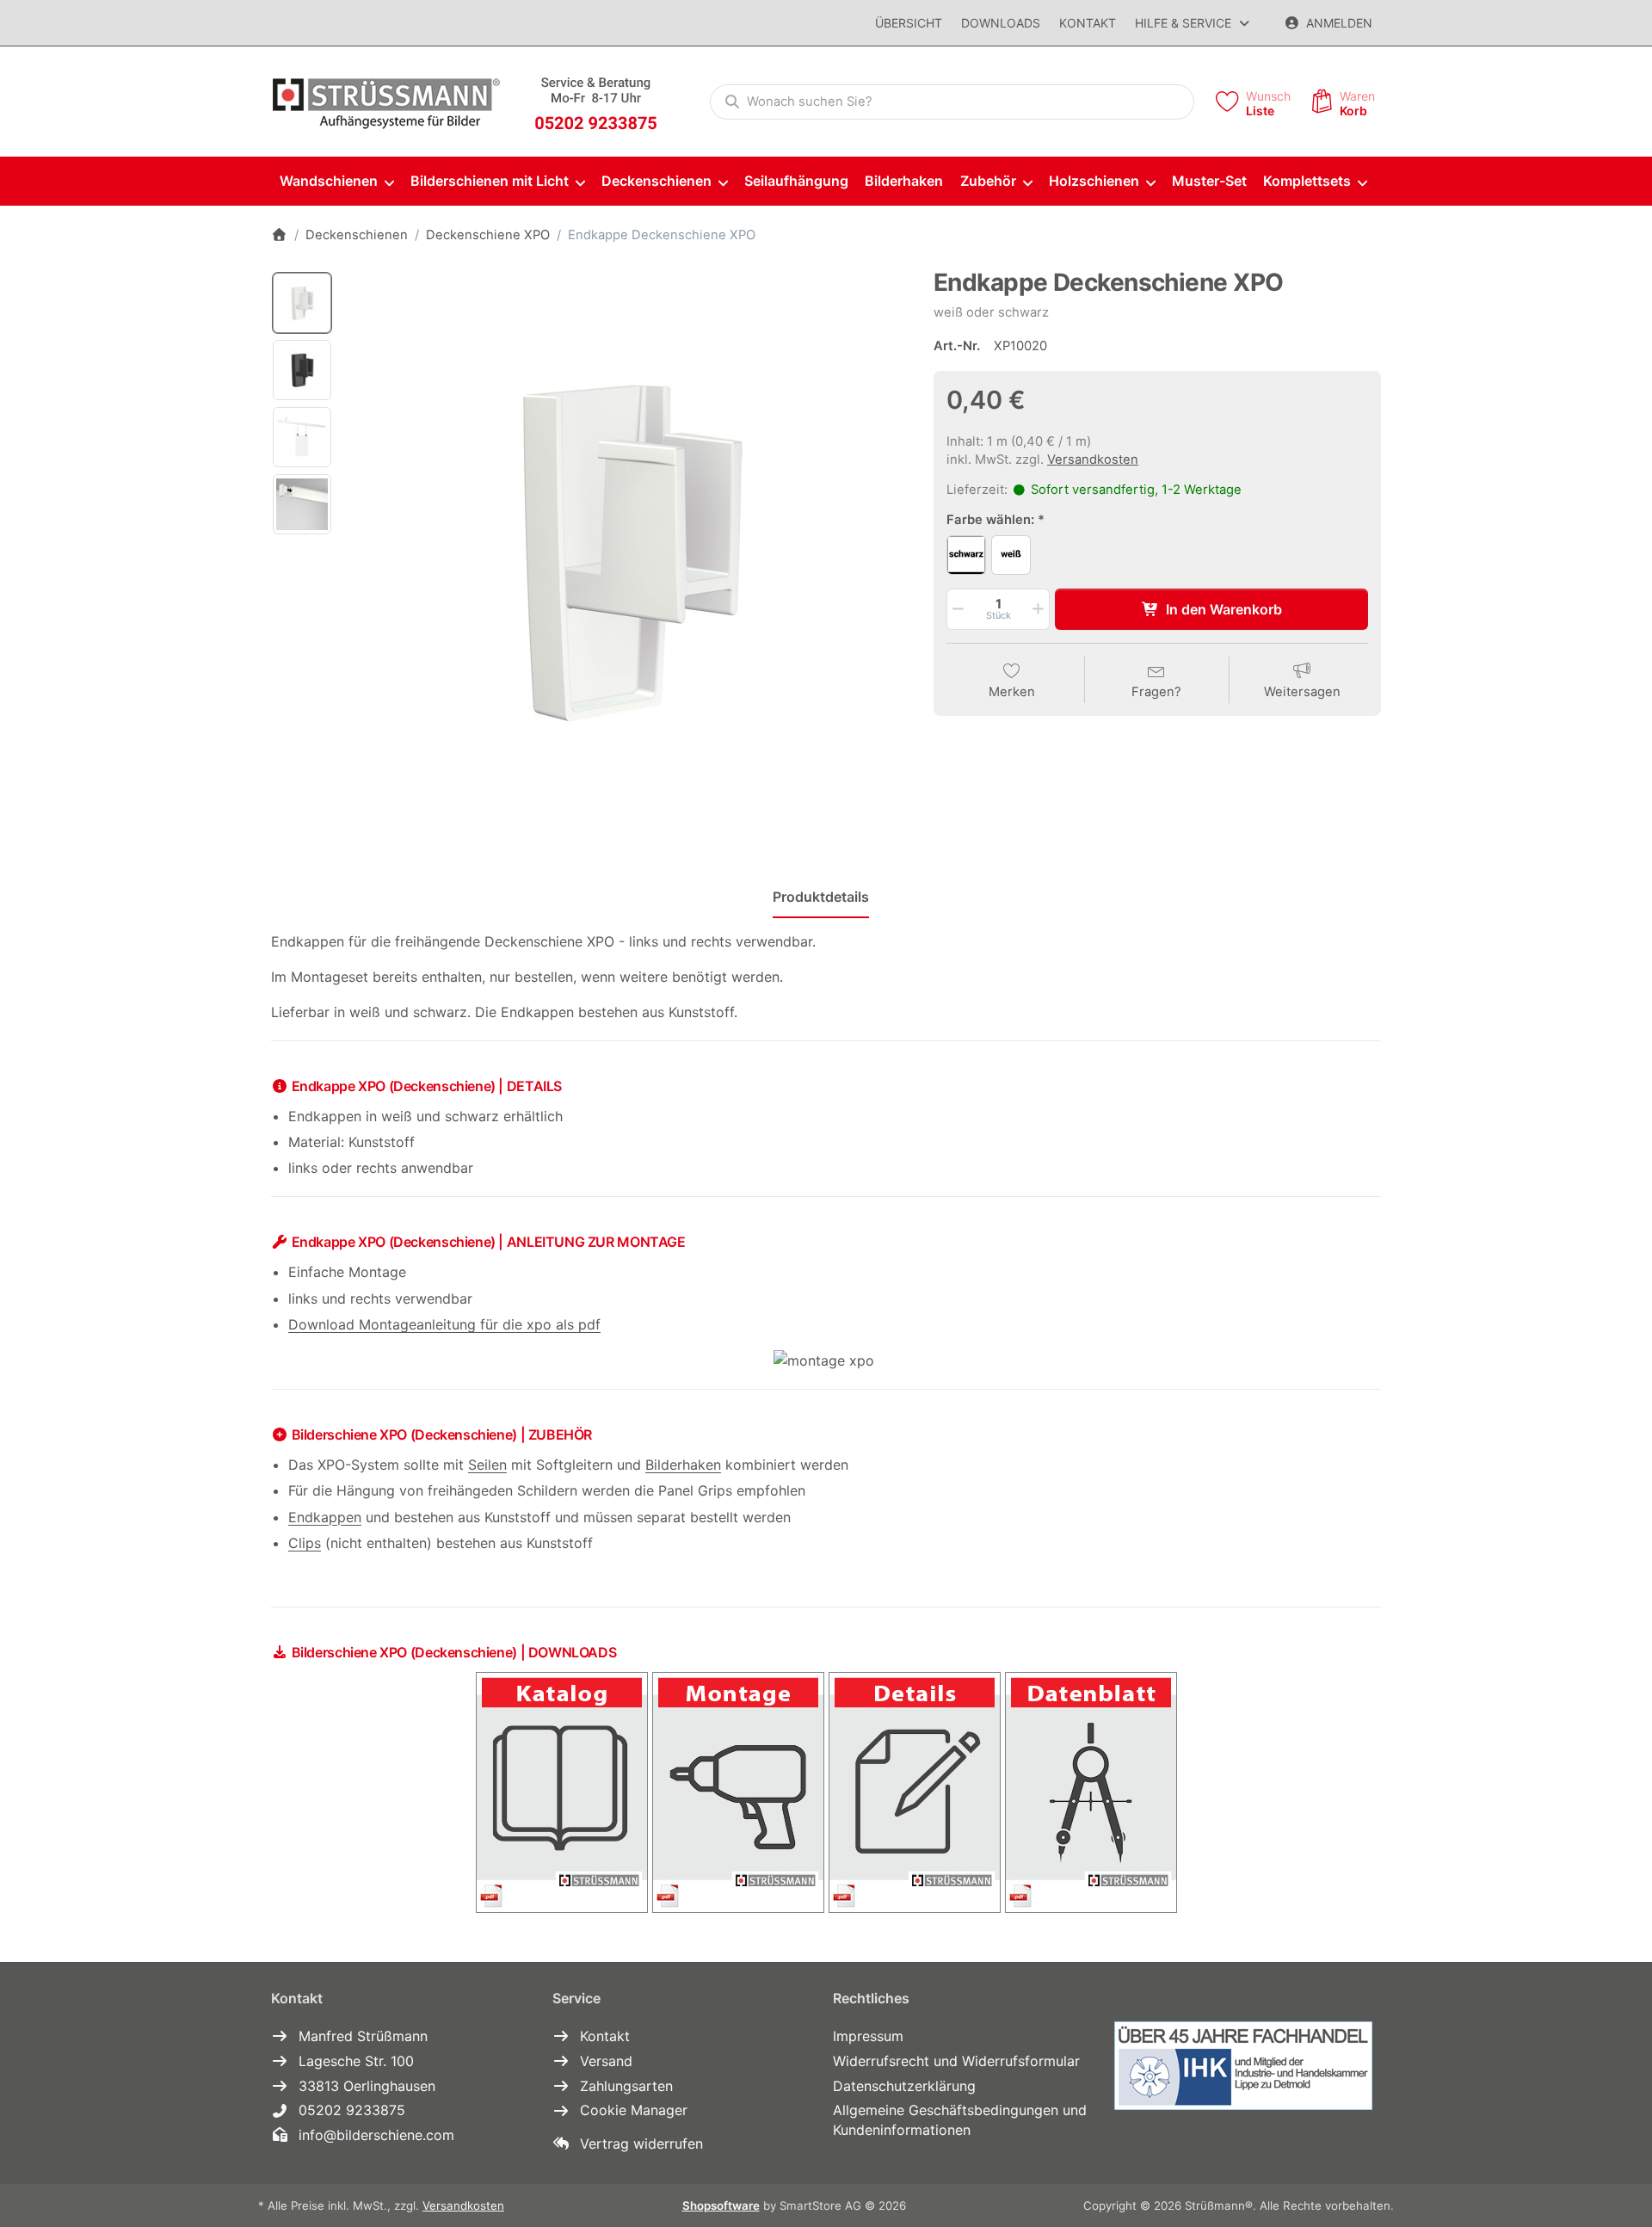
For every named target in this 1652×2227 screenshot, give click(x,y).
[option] (302, 303)
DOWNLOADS (1001, 23)
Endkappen (325, 1517)
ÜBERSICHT (909, 23)
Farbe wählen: (990, 520)
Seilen (487, 1465)
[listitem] (627, 550)
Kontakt (1088, 23)
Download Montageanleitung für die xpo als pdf (444, 1324)
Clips (305, 1543)
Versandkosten (1093, 460)
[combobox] (952, 102)
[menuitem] (336, 182)
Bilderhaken (683, 1465)
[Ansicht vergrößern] (627, 550)
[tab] (821, 897)
